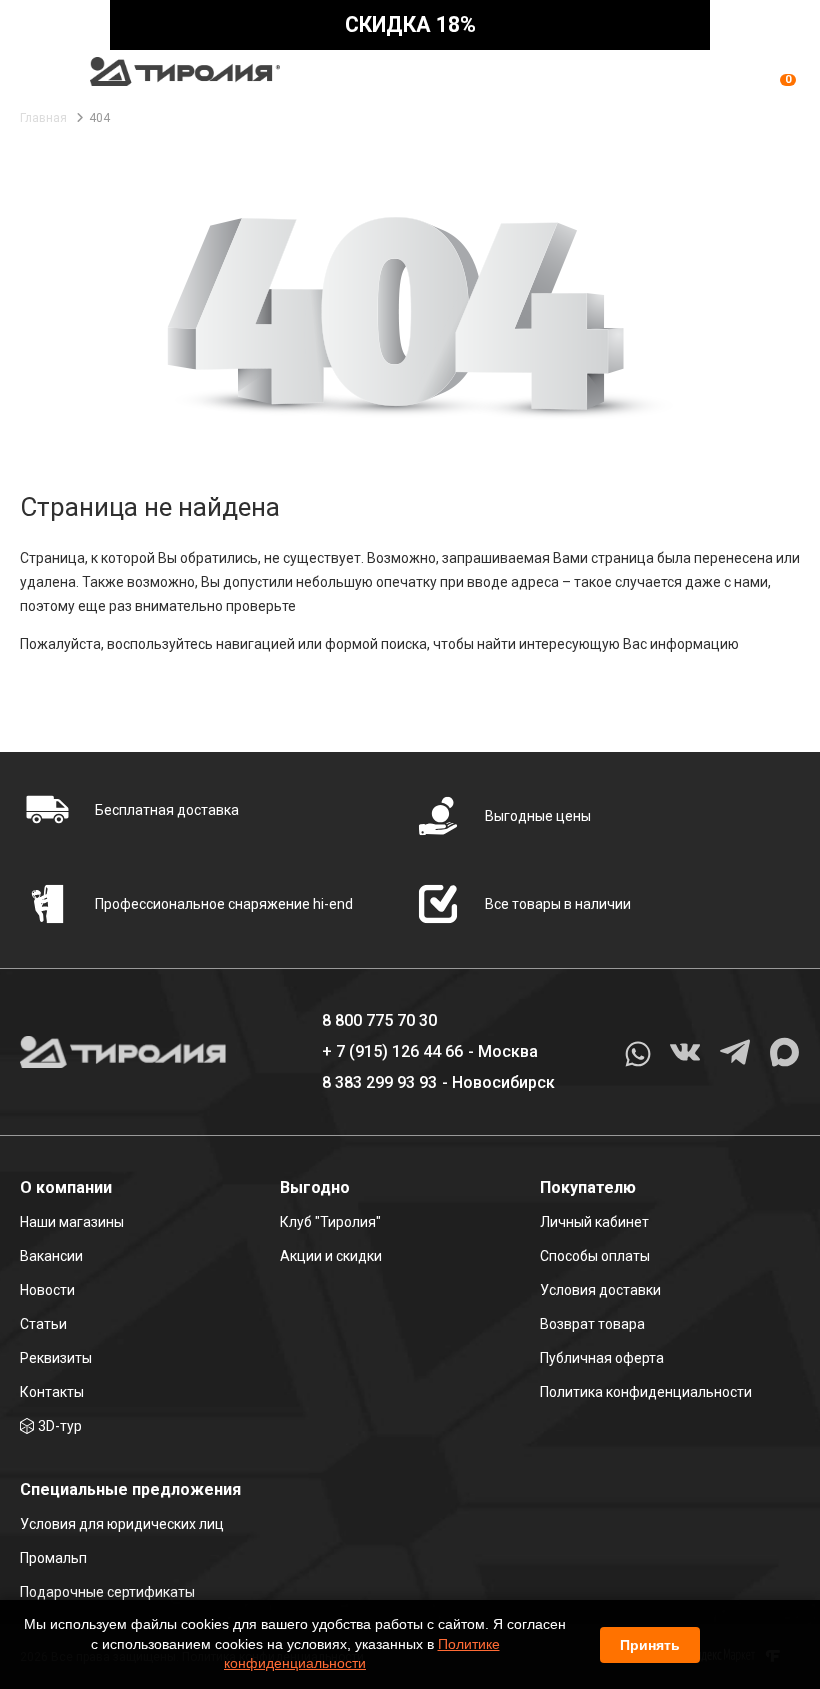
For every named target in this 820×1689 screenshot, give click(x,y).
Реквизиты (56, 1358)
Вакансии (51, 1256)
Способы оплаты (595, 1256)
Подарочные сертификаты (107, 1592)
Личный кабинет (594, 1222)
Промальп (53, 1558)
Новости (47, 1290)
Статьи (43, 1324)
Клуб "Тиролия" (330, 1222)
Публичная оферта (602, 1358)
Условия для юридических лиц (122, 1524)
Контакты (52, 1392)
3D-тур (60, 1426)
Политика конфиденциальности (646, 1392)
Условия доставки (600, 1290)
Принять (650, 1645)
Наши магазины (72, 1222)
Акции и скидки (331, 1256)
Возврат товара (592, 1324)
